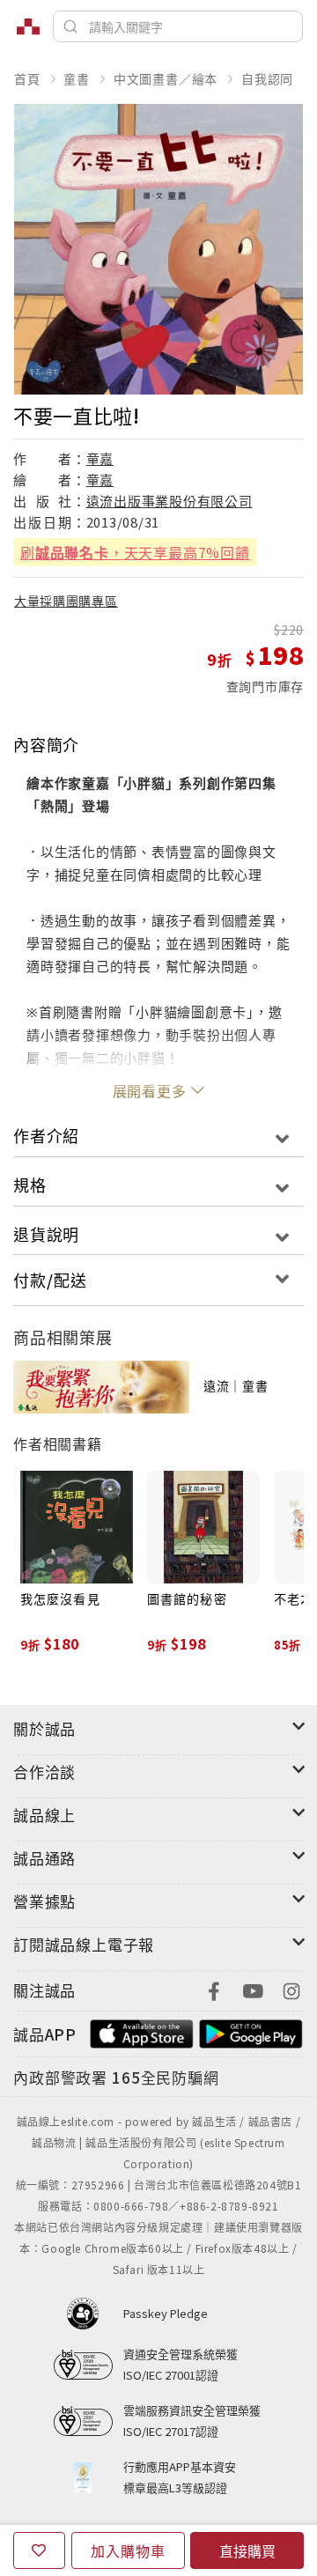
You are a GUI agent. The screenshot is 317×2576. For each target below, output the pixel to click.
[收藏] (39, 2550)
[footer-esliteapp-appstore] (142, 2032)
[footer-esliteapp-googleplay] (251, 2032)
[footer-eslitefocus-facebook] (214, 1989)
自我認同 (267, 78)
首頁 (27, 78)
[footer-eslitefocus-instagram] (291, 1989)
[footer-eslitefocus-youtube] (253, 1989)
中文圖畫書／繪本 (166, 78)
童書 (77, 78)
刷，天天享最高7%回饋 (135, 552)
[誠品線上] (28, 26)
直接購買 (247, 2550)
